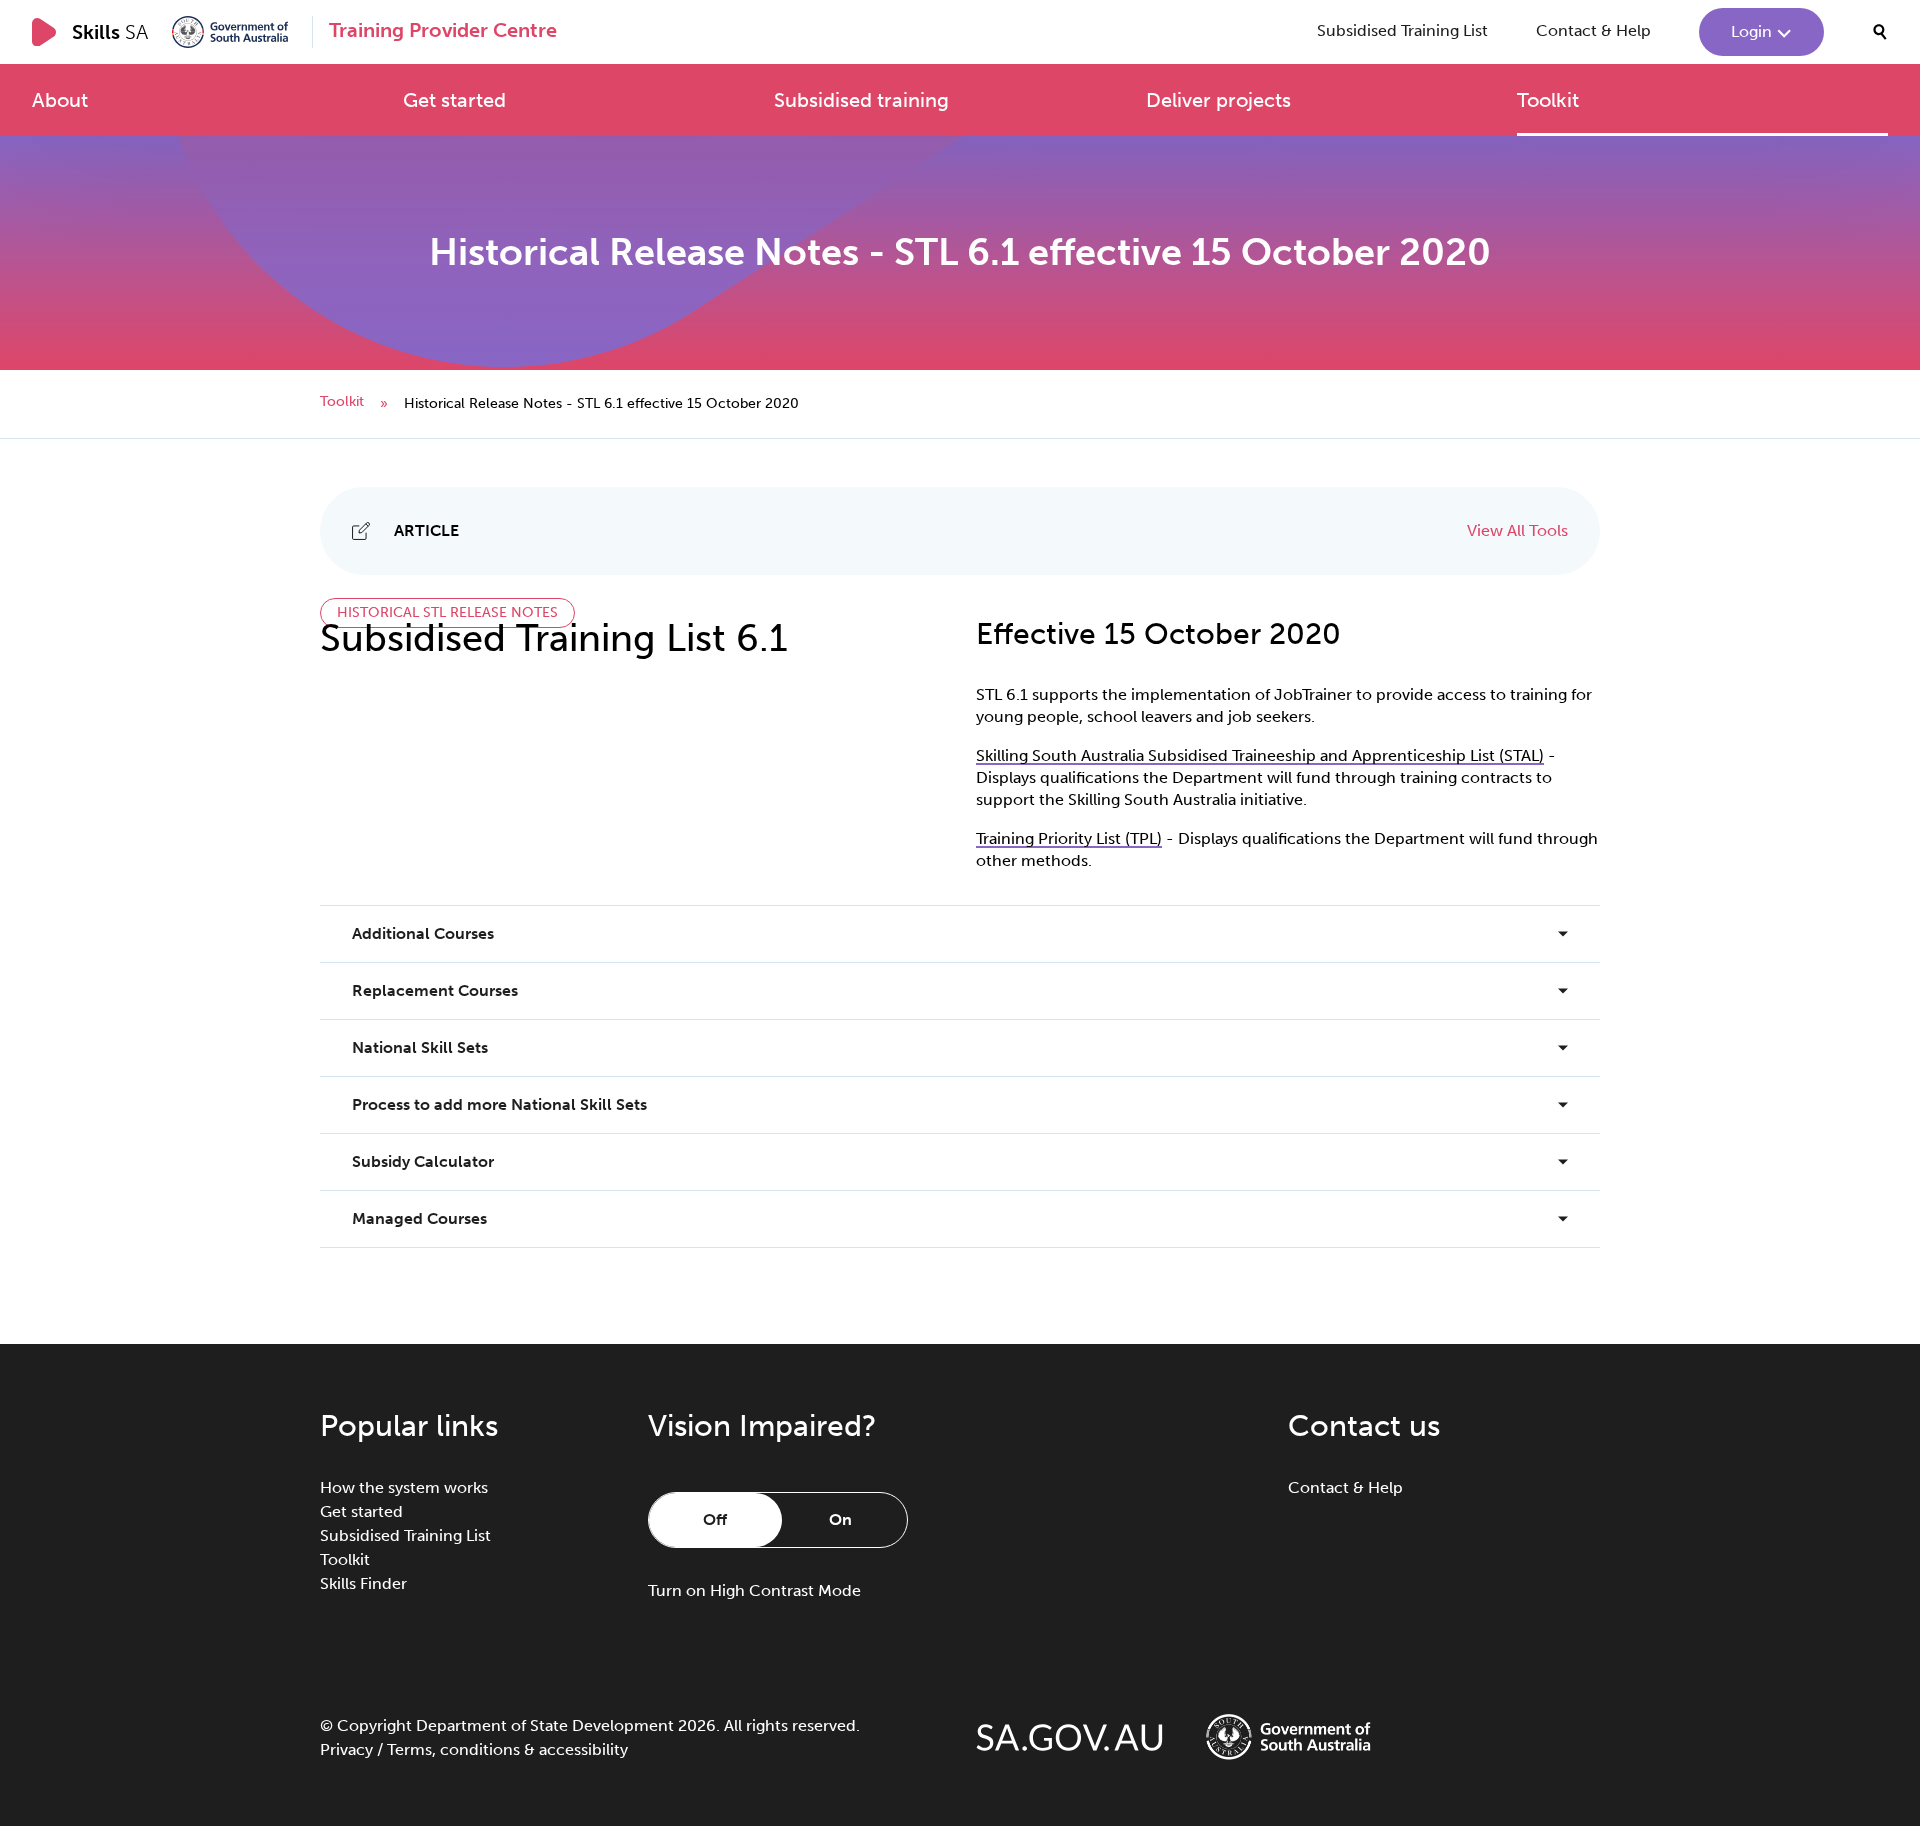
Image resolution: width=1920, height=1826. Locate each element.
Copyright (374, 1725)
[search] (1880, 32)
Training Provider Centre (443, 30)
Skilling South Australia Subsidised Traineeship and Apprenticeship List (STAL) (1260, 755)
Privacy (346, 1749)
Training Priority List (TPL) (1069, 838)
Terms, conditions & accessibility (507, 1749)
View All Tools (1517, 530)
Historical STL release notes (447, 612)
